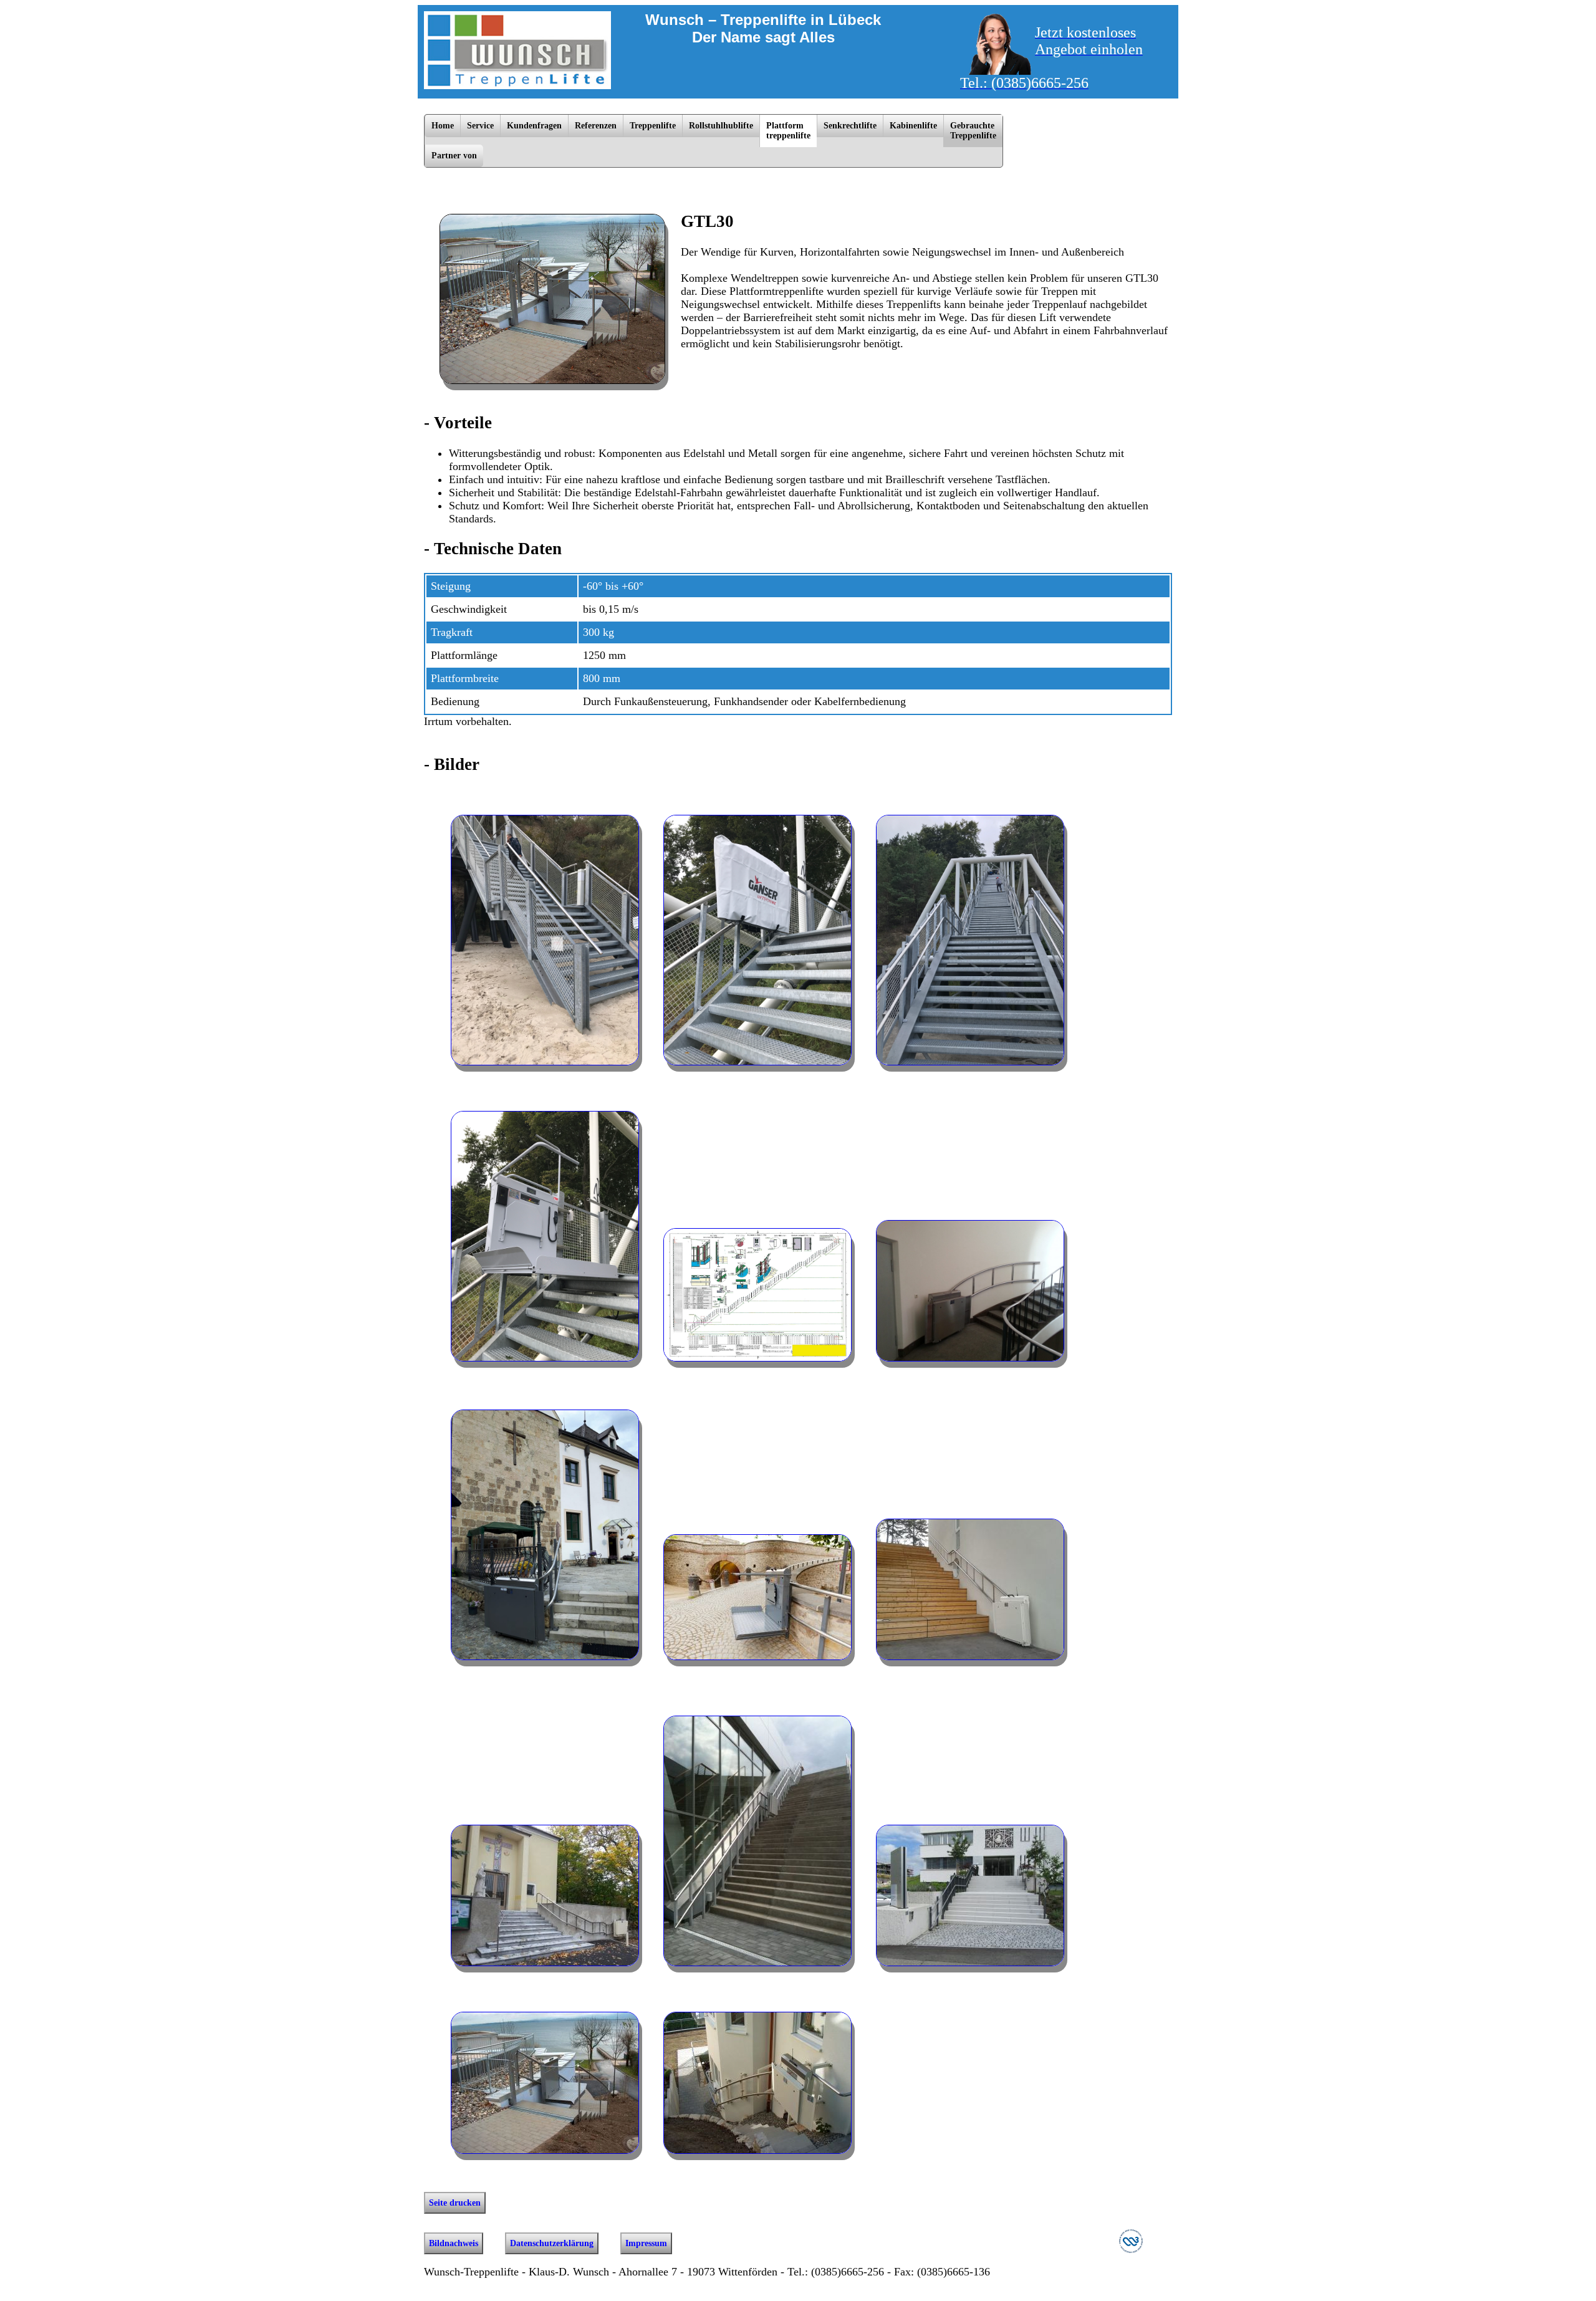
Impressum (646, 2243)
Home (443, 126)
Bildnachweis (454, 2243)
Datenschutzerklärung (552, 2243)
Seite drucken (455, 2203)
